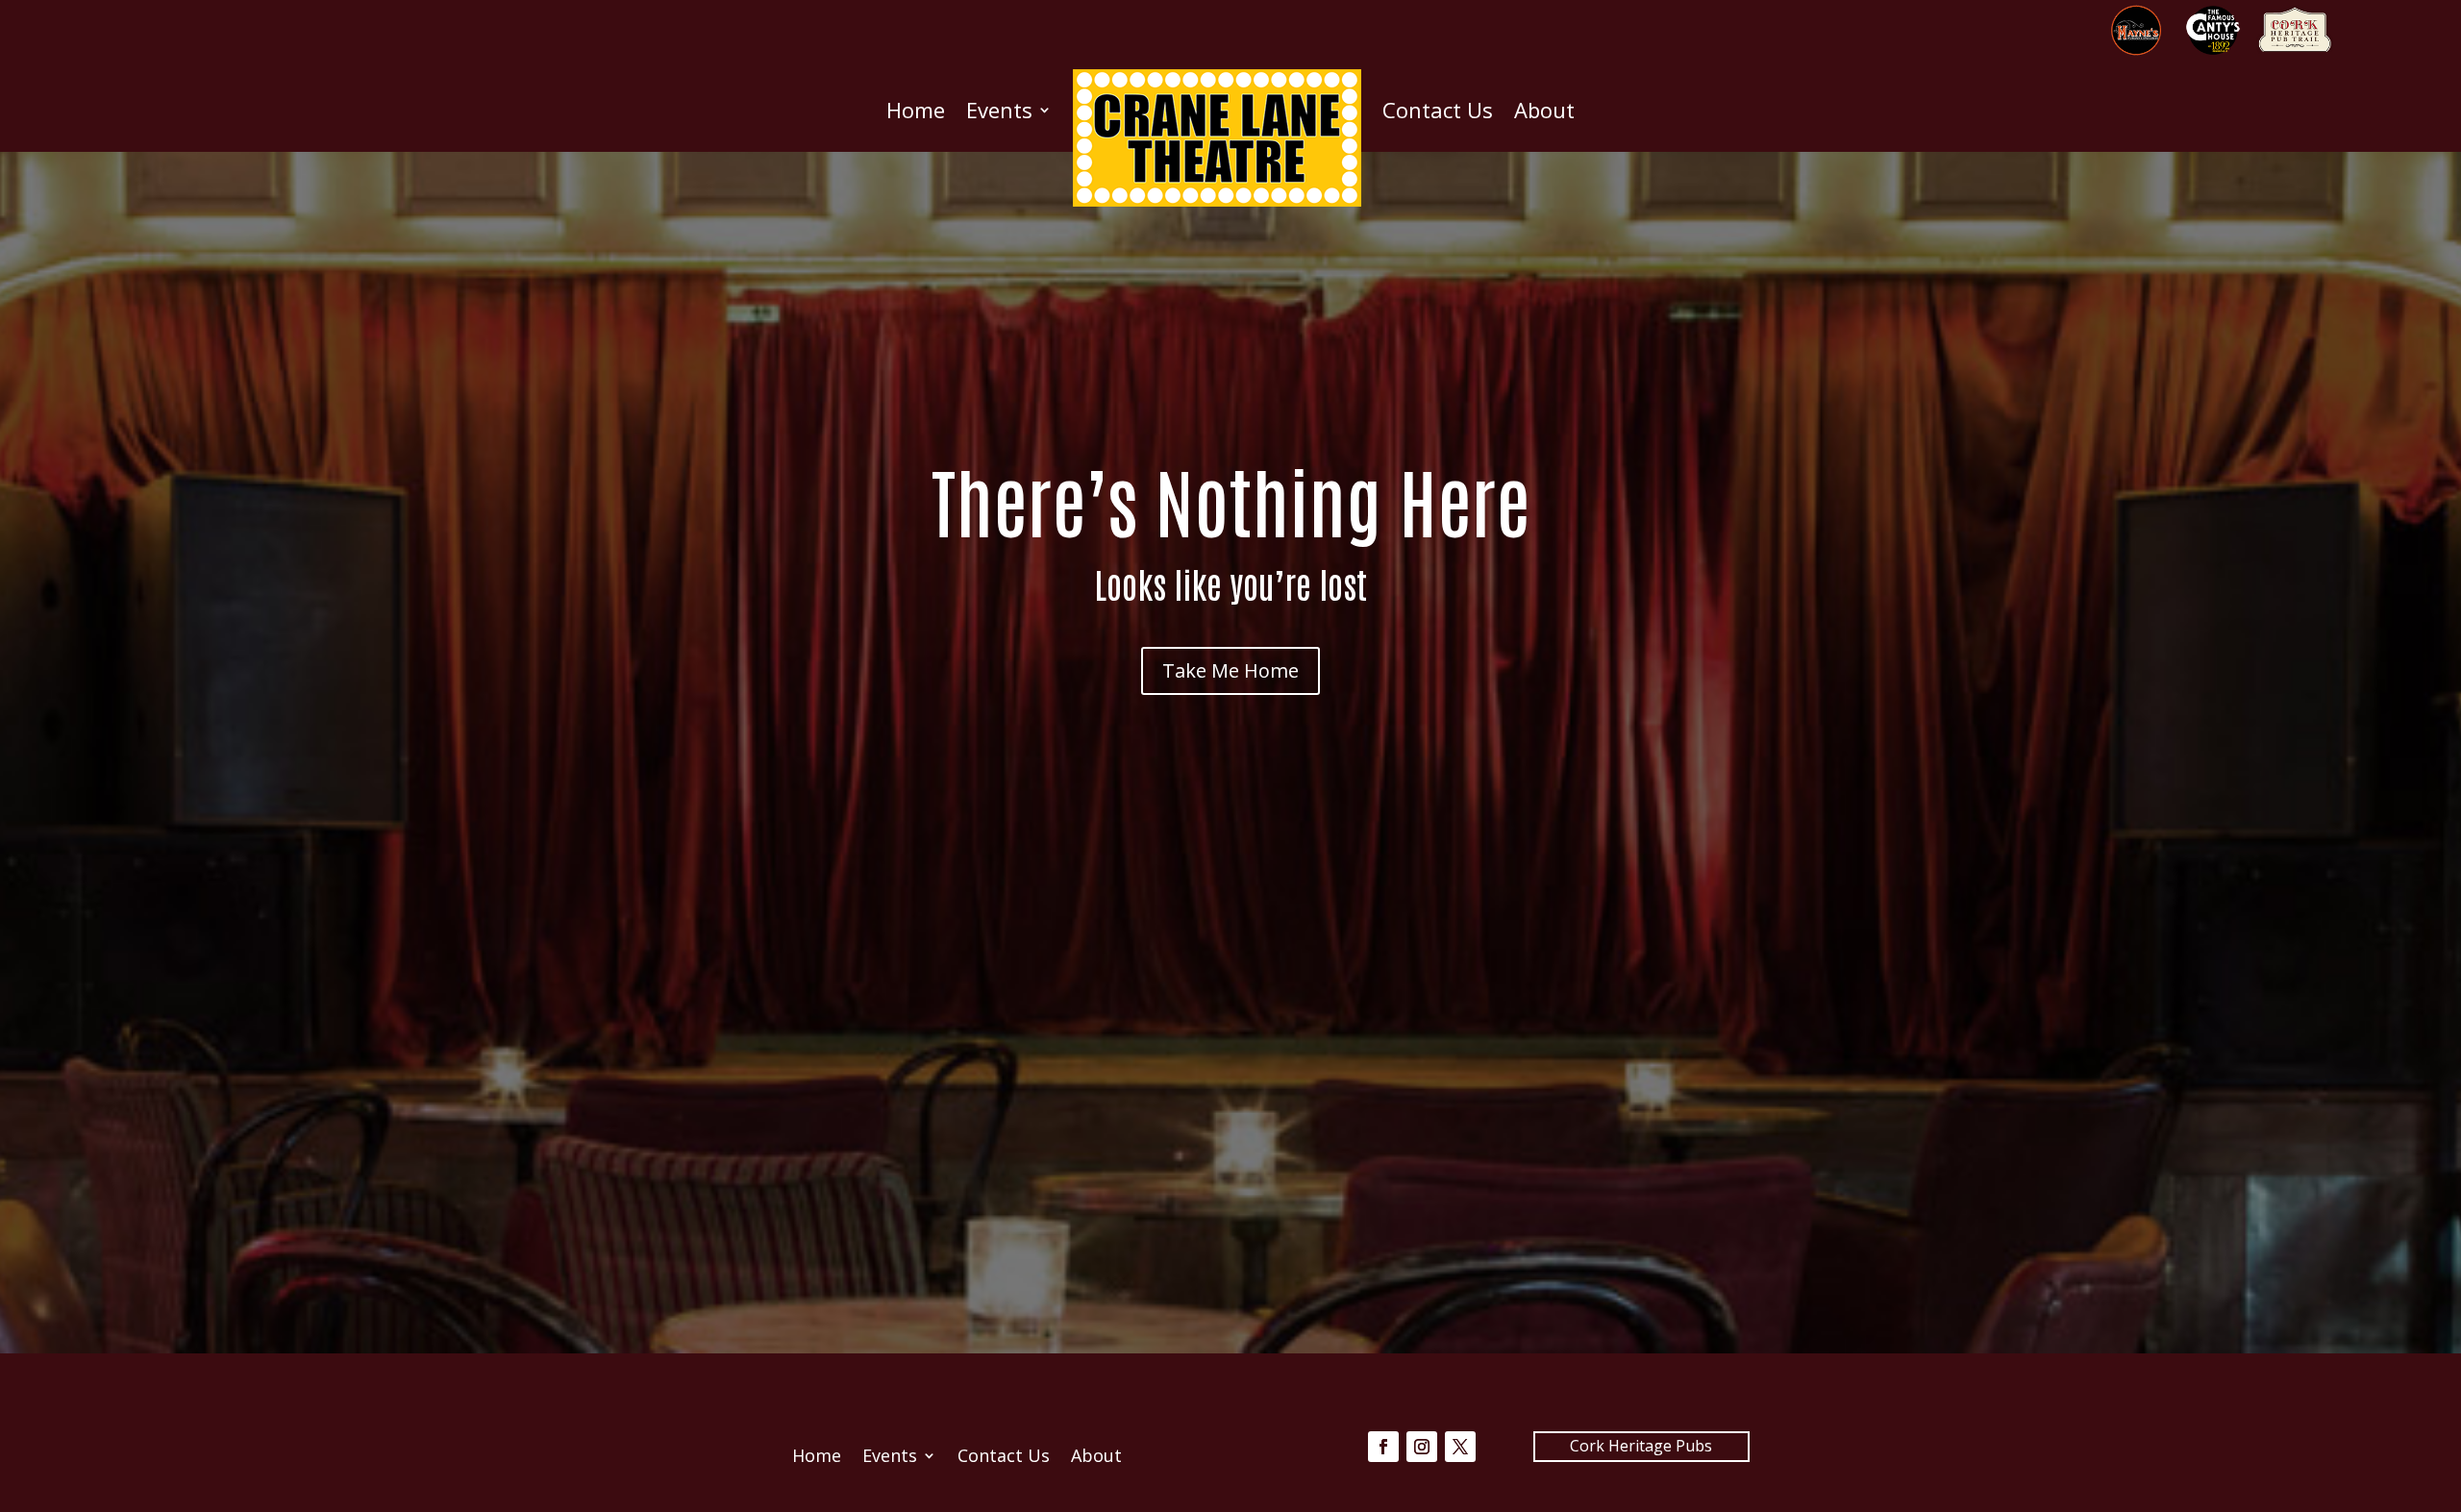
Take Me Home (1230, 670)
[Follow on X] (1460, 1447)
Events (999, 110)
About (1544, 110)
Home (916, 110)
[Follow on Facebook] (1383, 1447)
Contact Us (1438, 110)
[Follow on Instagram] (1422, 1447)
